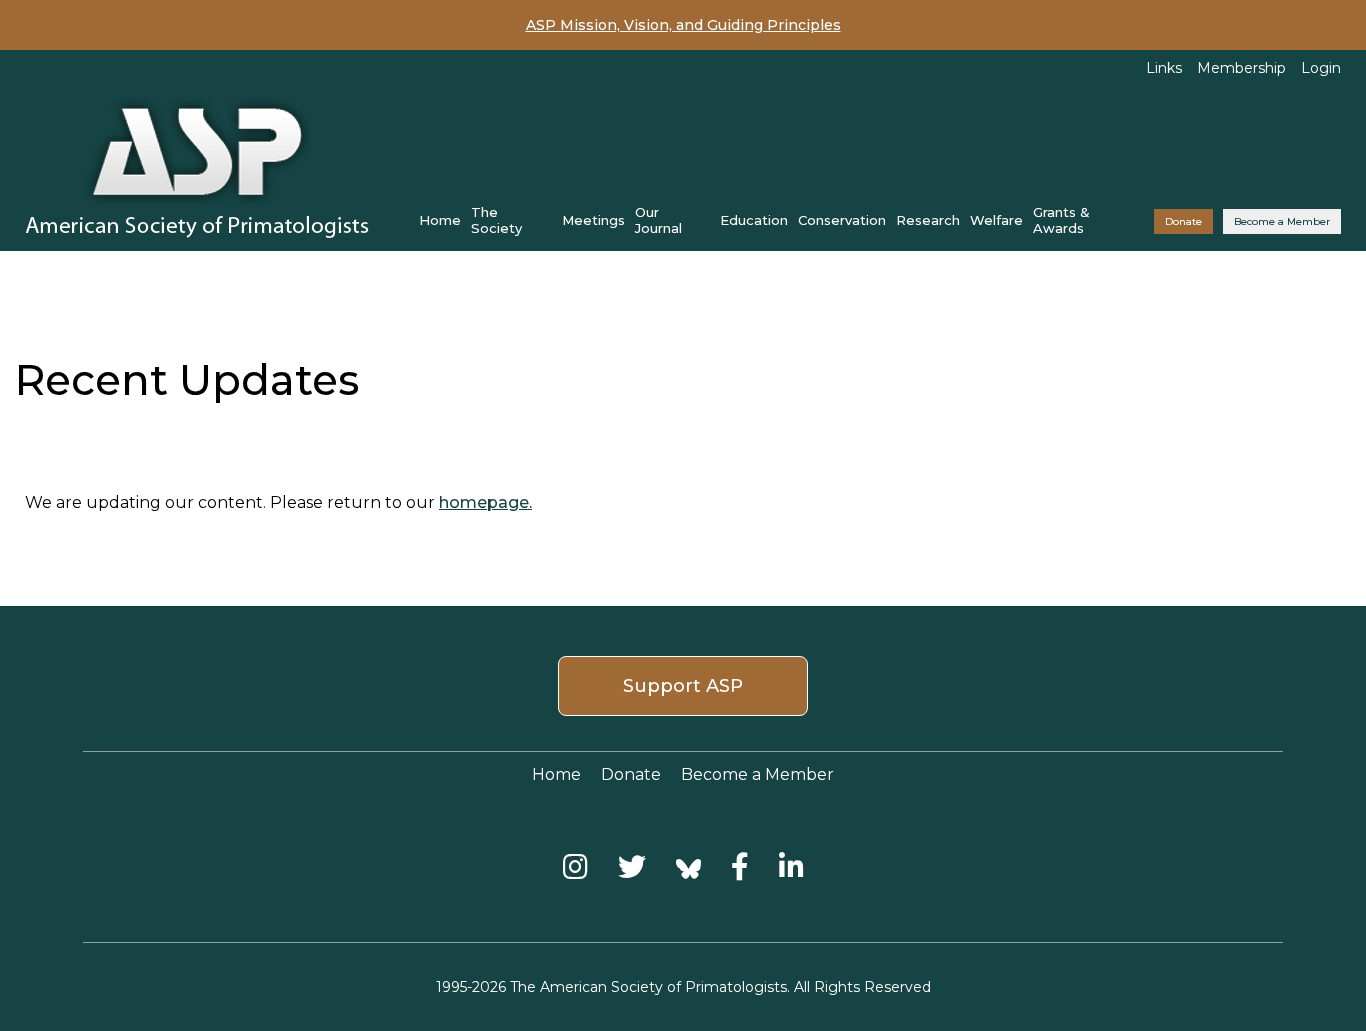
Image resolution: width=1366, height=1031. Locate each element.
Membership (1241, 68)
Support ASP (683, 686)
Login (1321, 68)
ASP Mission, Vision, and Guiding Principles (683, 25)
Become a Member (1282, 221)
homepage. (485, 502)
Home (440, 220)
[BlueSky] (688, 866)
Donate (1183, 221)
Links (1164, 68)
